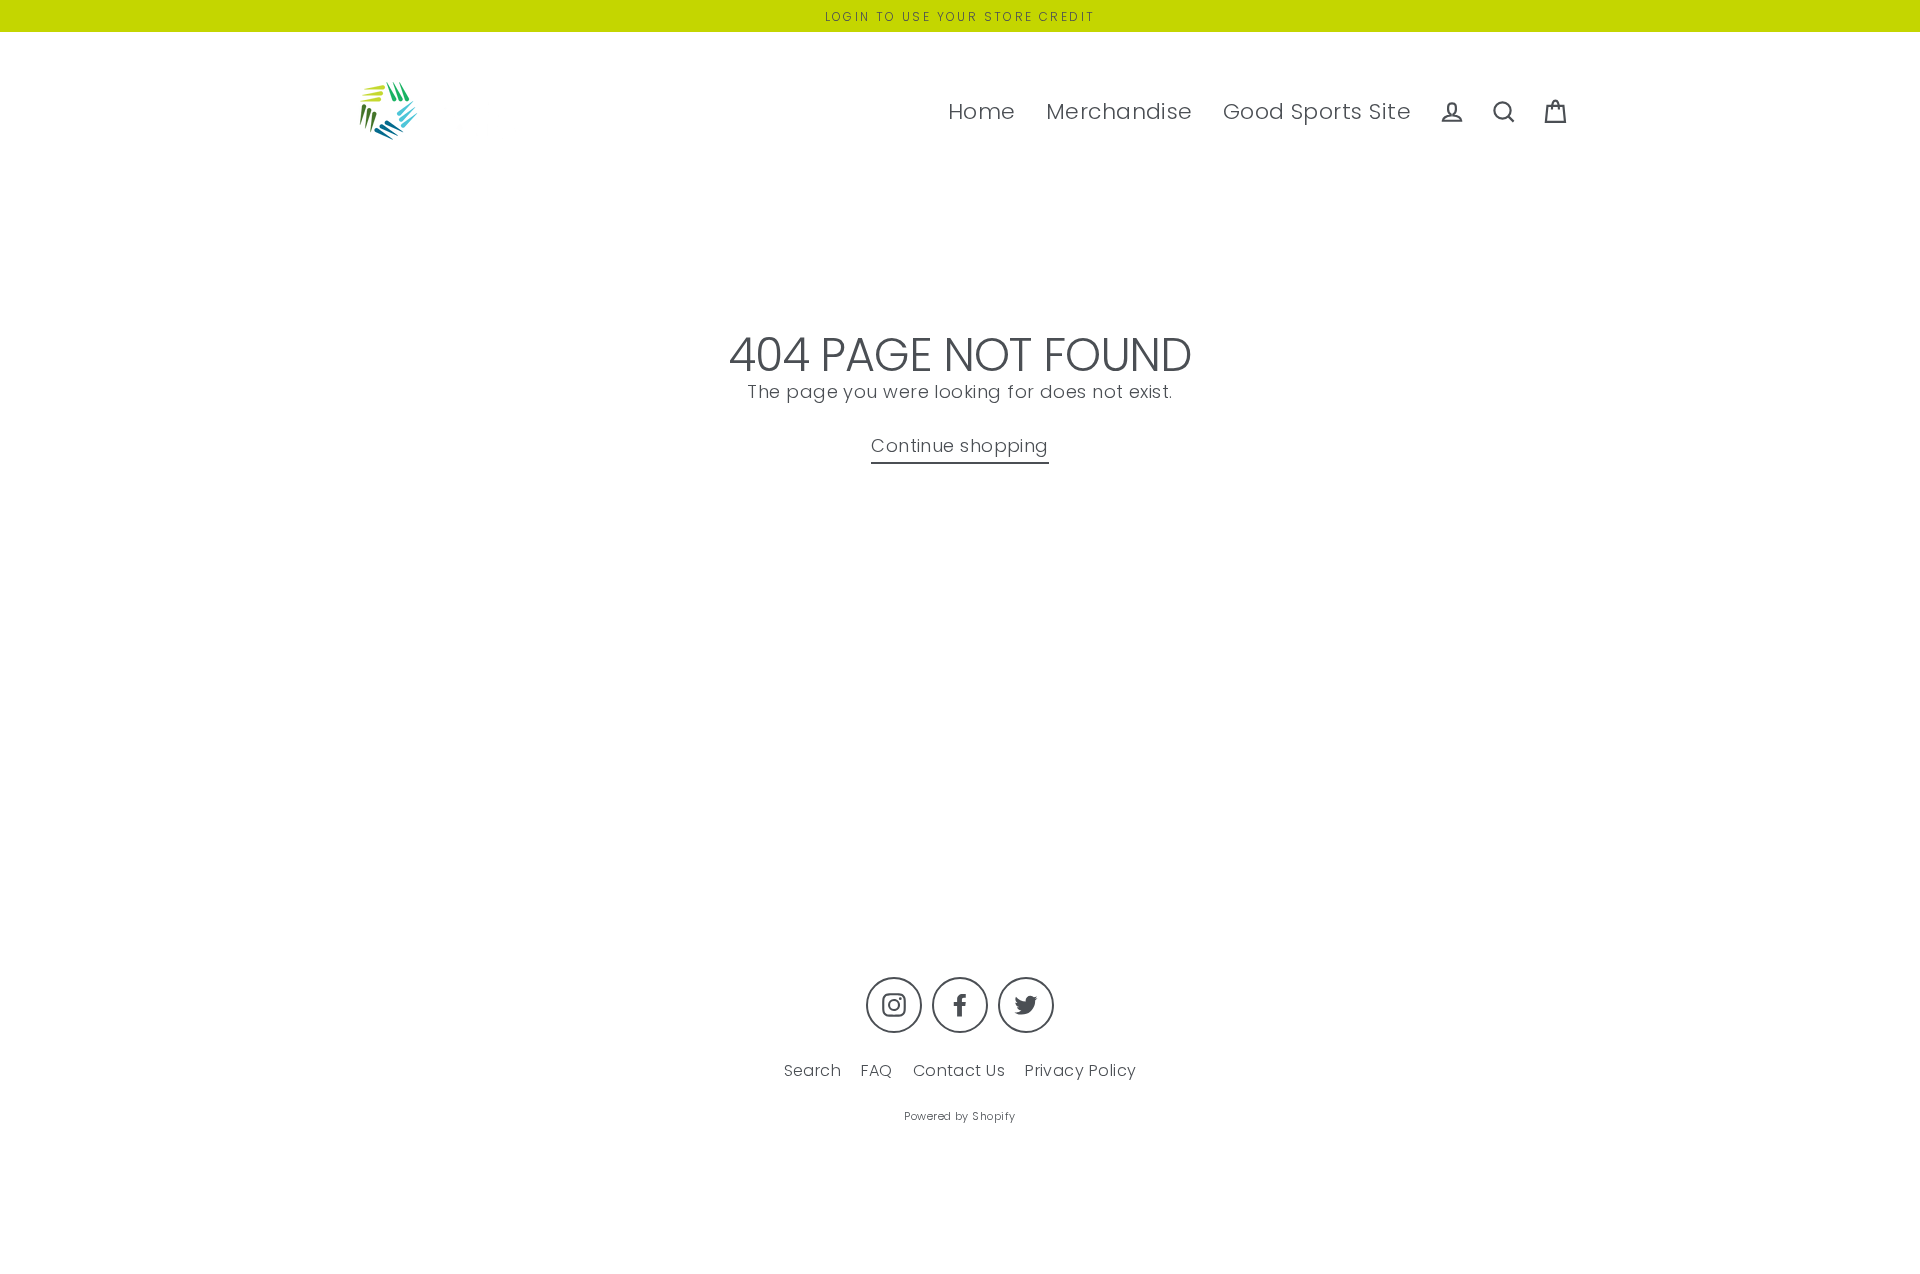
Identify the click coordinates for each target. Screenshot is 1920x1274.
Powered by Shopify (959, 1116)
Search (813, 1070)
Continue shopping (960, 445)
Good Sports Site (1317, 111)
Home (982, 111)
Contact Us (959, 1070)
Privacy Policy (1080, 1070)
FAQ (876, 1070)
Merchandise (1119, 111)
